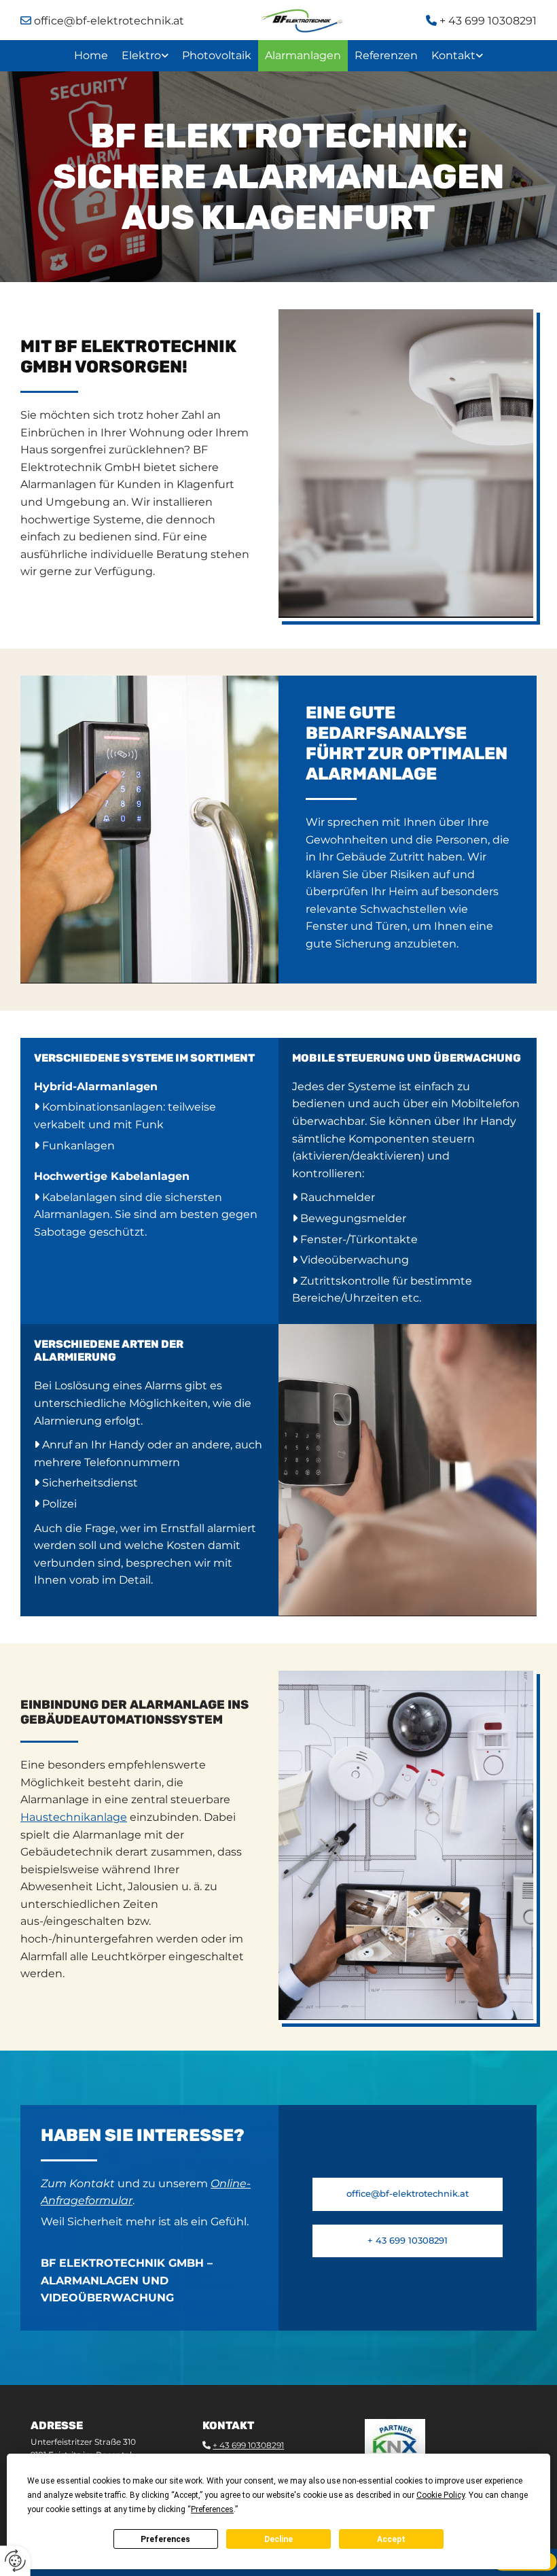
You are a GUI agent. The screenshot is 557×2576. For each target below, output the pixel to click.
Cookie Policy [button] (441, 2495)
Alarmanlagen (303, 55)
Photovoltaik (217, 55)
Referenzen (386, 55)
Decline (278, 2539)
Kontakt (453, 55)
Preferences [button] (212, 2509)
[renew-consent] (15, 2561)
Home (91, 55)
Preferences (165, 2539)
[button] (408, 2194)
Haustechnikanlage (74, 1817)
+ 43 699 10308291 (481, 21)
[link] (145, 56)
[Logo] (302, 21)
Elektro (141, 55)
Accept (391, 2539)
